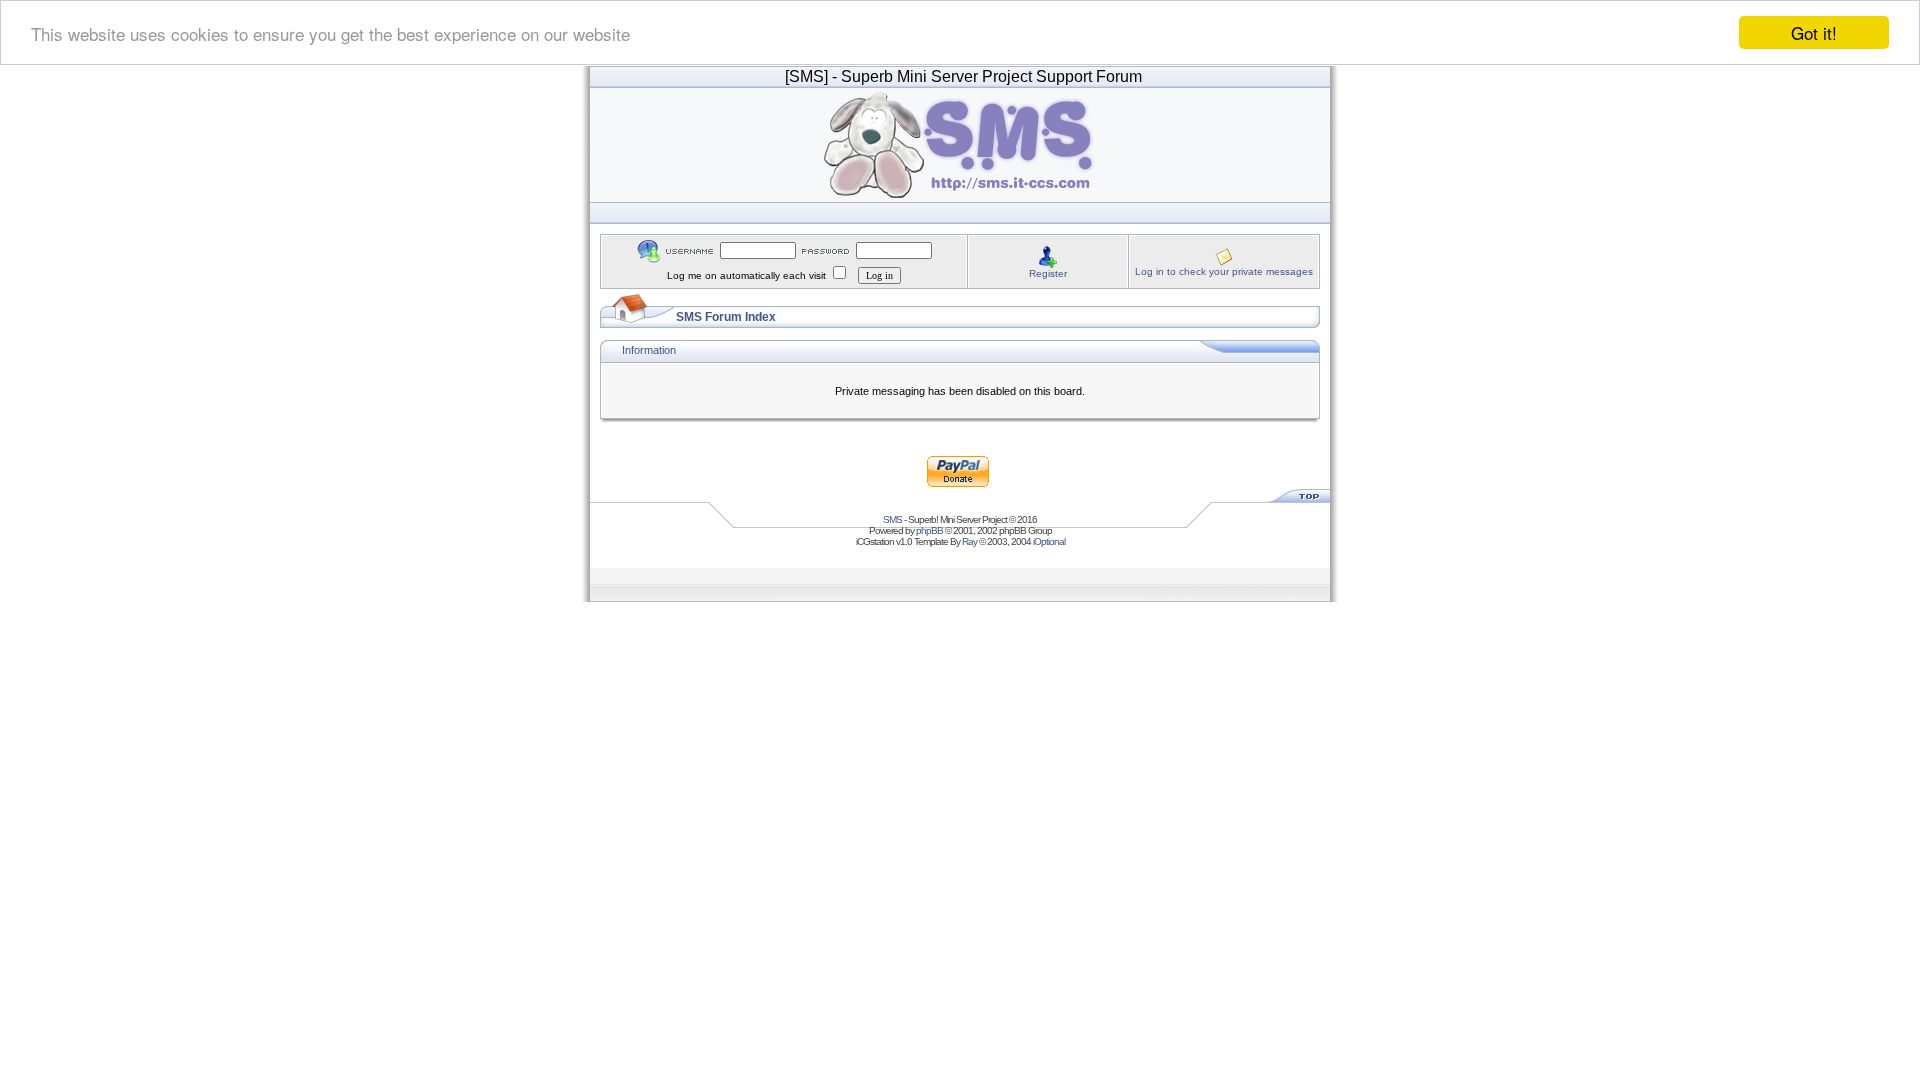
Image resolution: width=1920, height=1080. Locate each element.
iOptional (1049, 541)
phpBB (929, 530)
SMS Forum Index (726, 317)
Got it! (1814, 32)
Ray (969, 541)
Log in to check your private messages (1224, 271)
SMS (892, 519)
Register (1048, 273)
